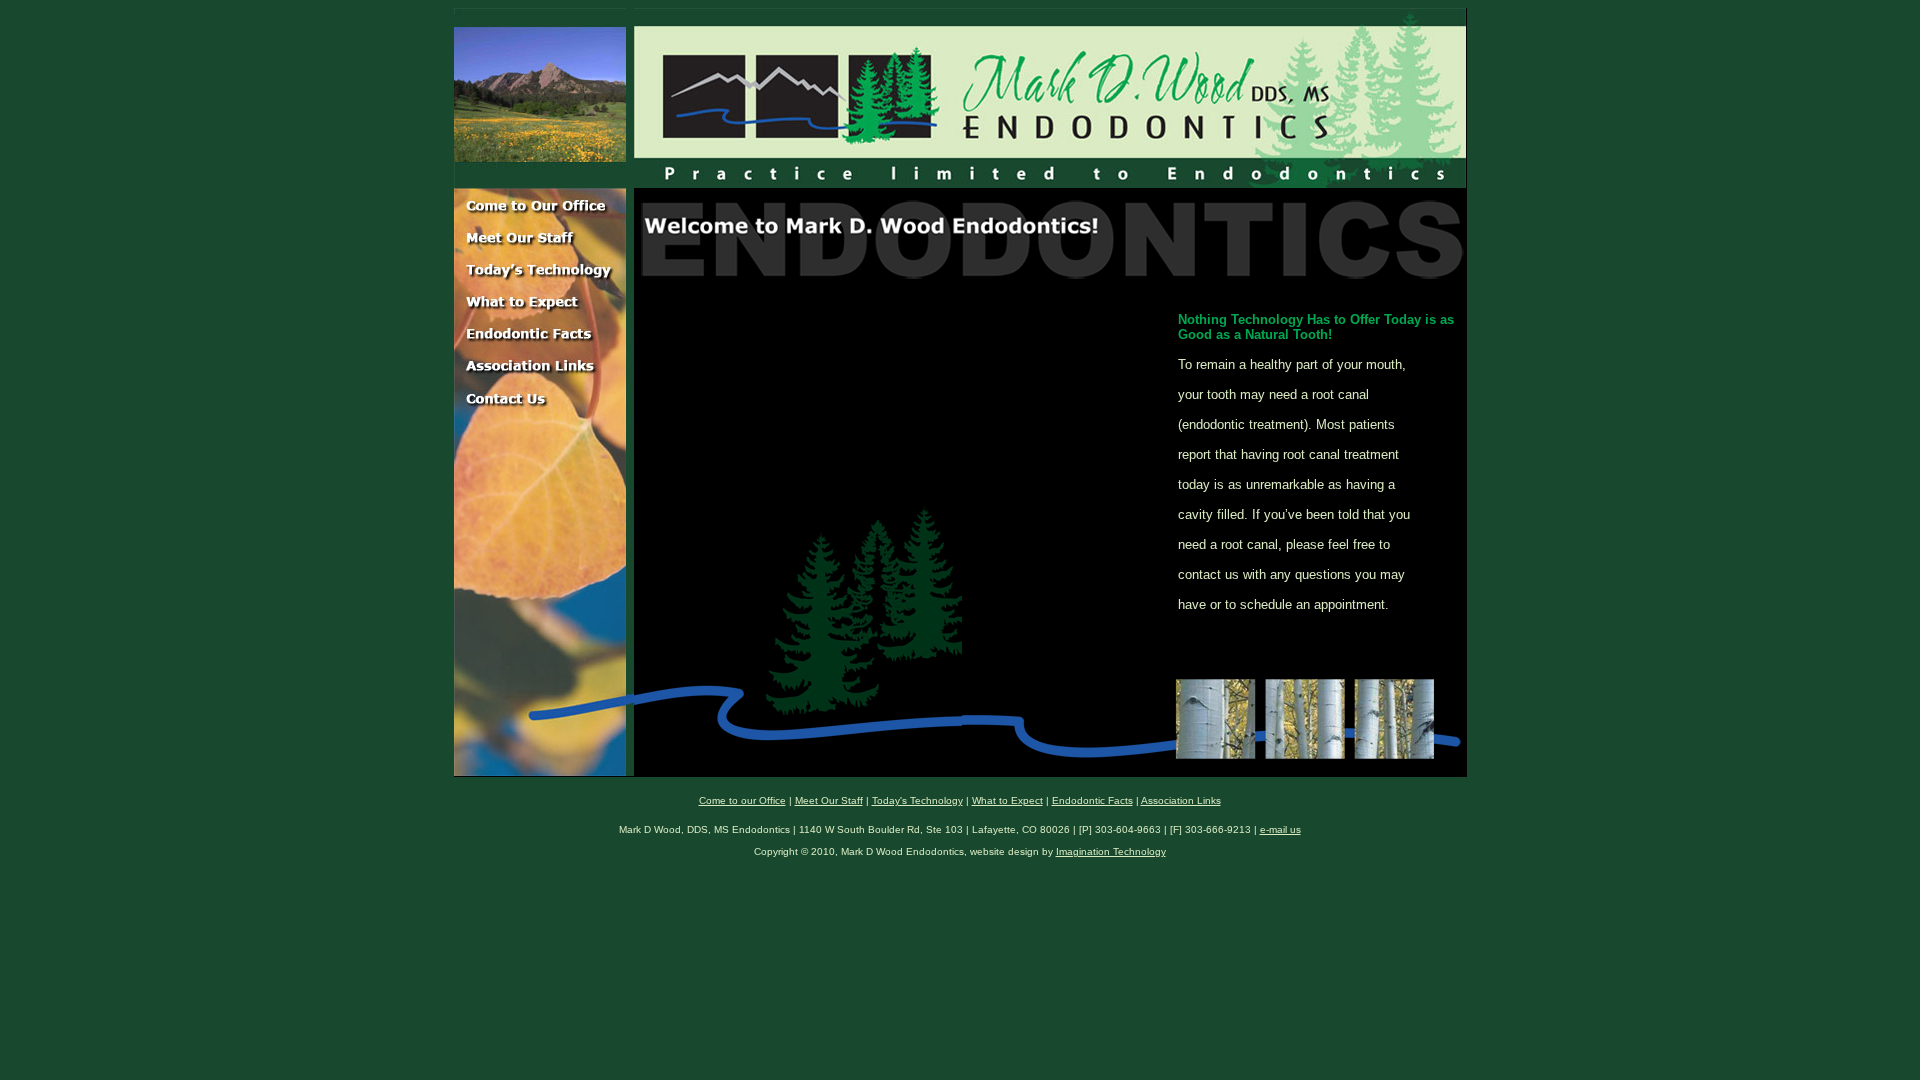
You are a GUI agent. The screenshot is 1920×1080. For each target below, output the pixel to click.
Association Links (1181, 800)
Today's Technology (917, 800)
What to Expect (1007, 800)
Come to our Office (742, 800)
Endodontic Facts (1092, 800)
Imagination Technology (1111, 851)
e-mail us (1280, 829)
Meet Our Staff (829, 800)
